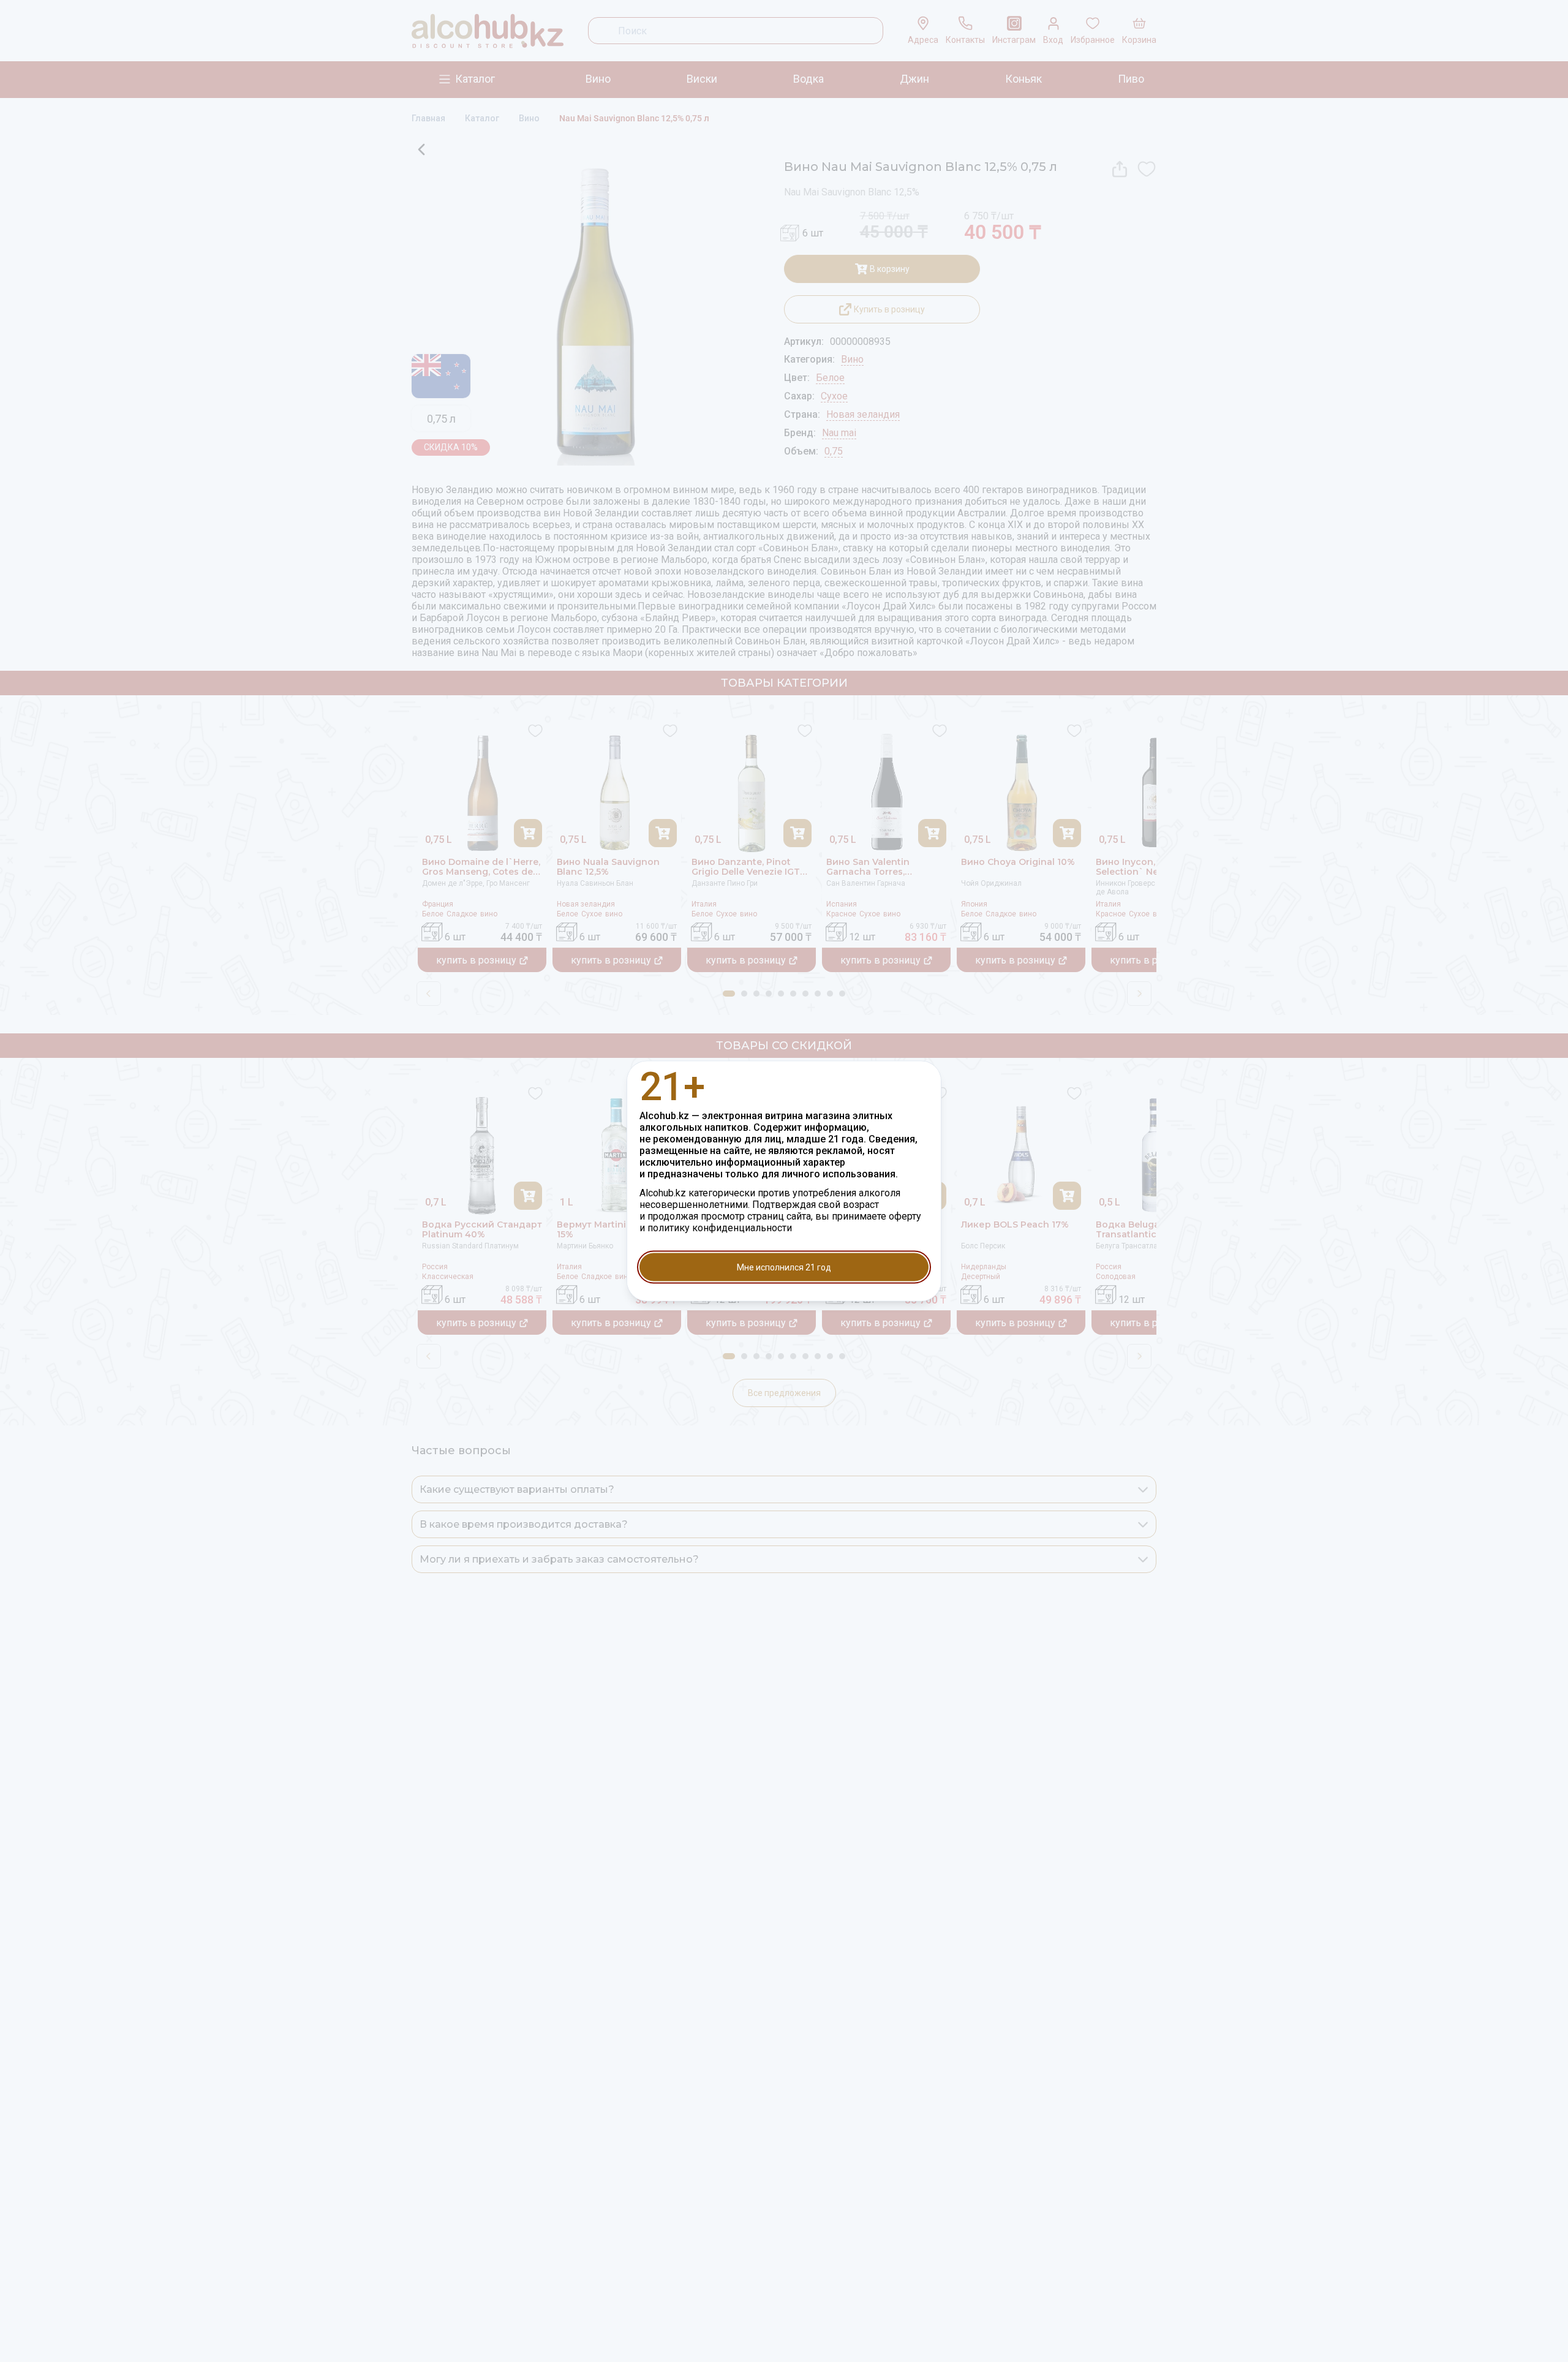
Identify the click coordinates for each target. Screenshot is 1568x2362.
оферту (905, 1216)
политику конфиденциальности (720, 1228)
